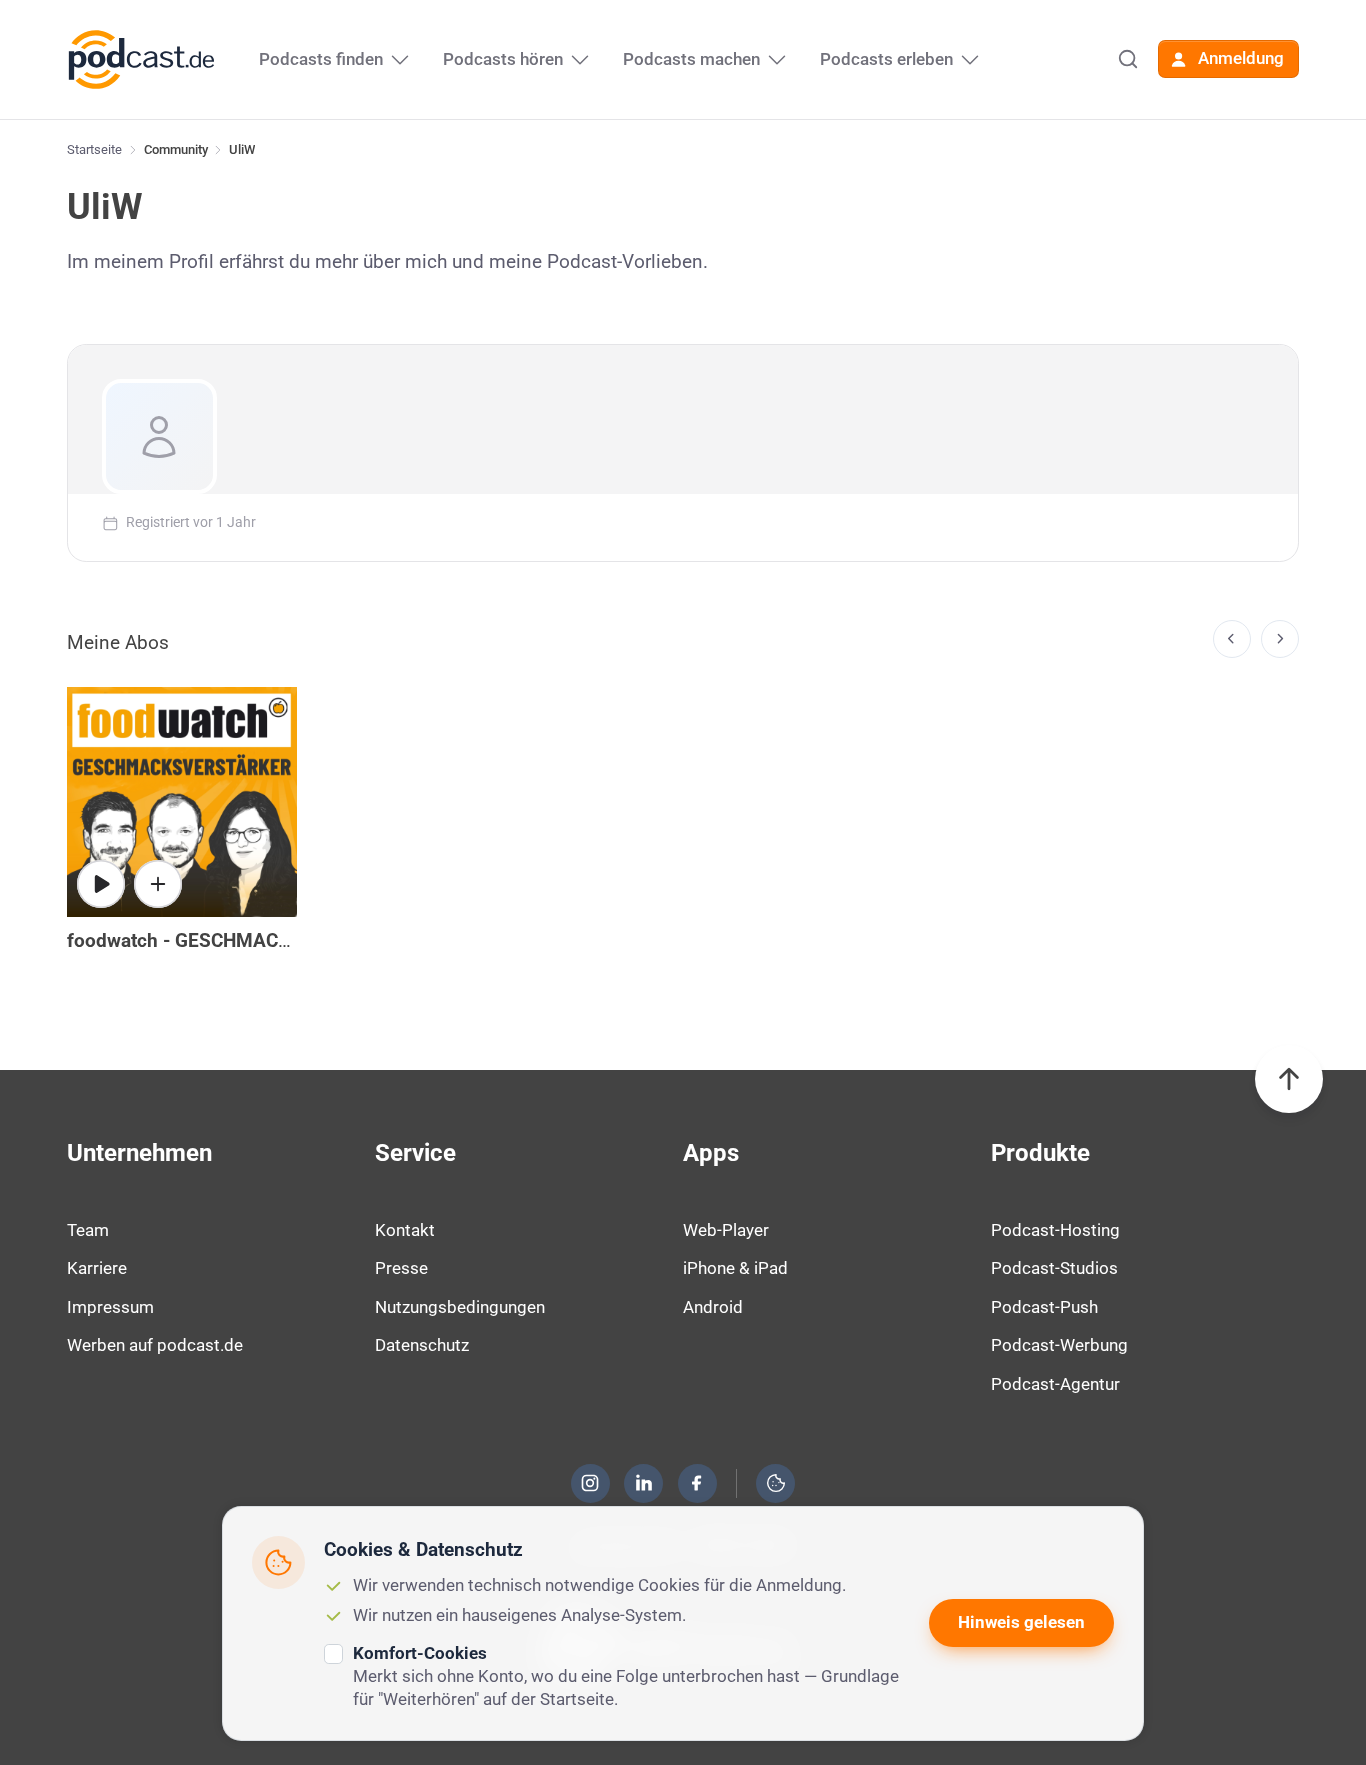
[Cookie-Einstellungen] (776, 1483)
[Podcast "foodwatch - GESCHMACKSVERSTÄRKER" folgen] (158, 884)
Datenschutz (422, 1345)
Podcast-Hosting (1055, 1230)
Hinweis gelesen (1021, 1622)
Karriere (97, 1268)
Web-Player (726, 1230)
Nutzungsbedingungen (460, 1307)
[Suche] (1128, 59)
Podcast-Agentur (1055, 1384)
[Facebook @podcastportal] (697, 1483)
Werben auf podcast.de (155, 1345)
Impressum (110, 1307)
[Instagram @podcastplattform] (590, 1483)
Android (713, 1307)
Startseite (94, 149)
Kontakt (405, 1230)
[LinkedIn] (644, 1483)
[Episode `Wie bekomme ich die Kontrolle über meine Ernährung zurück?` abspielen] (101, 884)
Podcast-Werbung (1059, 1345)
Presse (401, 1268)
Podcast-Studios (1054, 1268)
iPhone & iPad (735, 1268)
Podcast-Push (1044, 1307)
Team (88, 1230)
